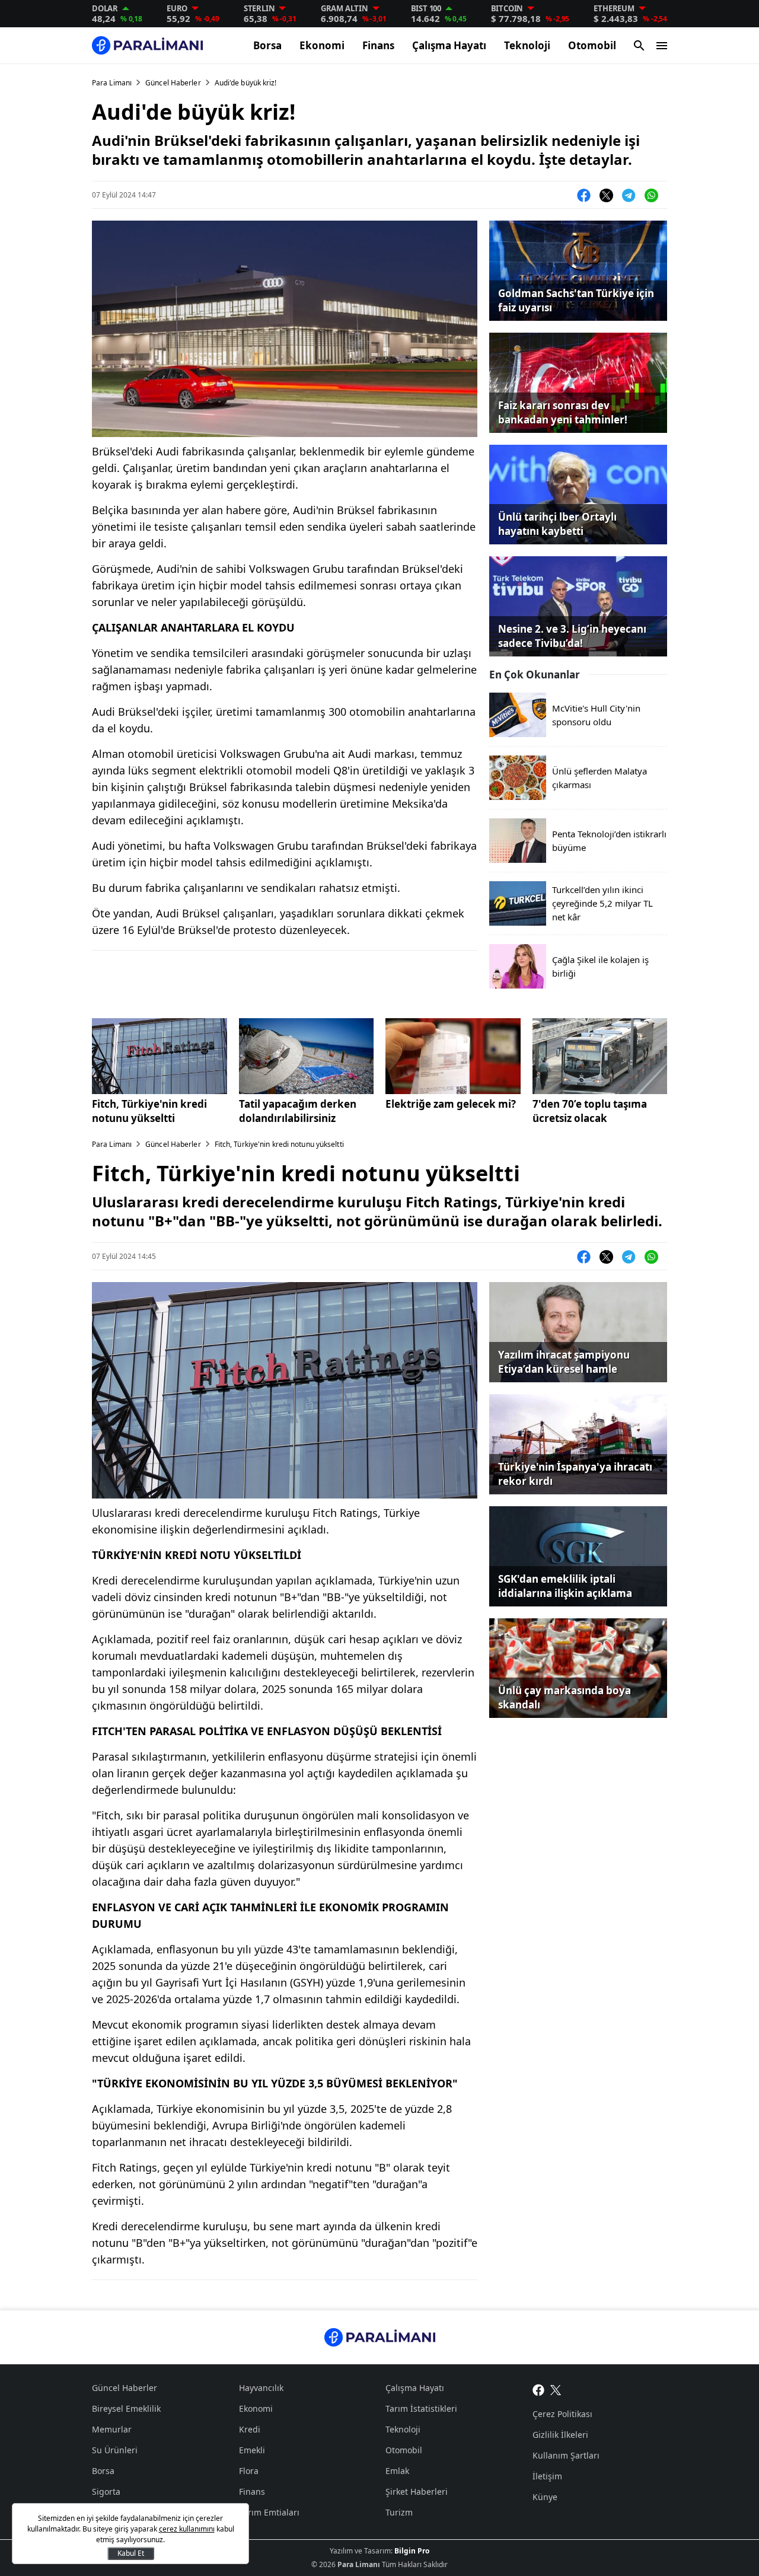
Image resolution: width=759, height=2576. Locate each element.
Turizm (399, 2512)
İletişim (547, 2476)
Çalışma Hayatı (449, 45)
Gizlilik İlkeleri (560, 2435)
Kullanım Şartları (566, 2455)
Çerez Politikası (562, 2414)
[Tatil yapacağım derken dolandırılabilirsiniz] (307, 1056)
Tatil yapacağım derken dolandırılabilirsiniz (298, 1111)
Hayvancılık (261, 2388)
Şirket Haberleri (417, 2491)
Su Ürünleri (115, 2450)
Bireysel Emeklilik (126, 2408)
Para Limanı (112, 83)
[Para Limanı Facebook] (538, 2389)
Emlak (397, 2471)
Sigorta (106, 2491)
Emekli (252, 2450)
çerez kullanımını (187, 2529)
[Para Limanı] (147, 45)
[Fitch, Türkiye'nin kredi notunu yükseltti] (160, 1056)
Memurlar (112, 2429)
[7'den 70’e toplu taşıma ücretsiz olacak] (600, 1056)
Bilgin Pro (412, 2551)
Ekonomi (322, 45)
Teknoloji (527, 45)
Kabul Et (131, 2553)
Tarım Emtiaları (269, 2512)
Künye (545, 2497)
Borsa (267, 45)
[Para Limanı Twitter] (556, 2389)
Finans (378, 45)
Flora (249, 2471)
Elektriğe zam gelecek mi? (451, 1104)
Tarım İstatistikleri (421, 2408)
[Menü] (662, 46)
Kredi (250, 2429)
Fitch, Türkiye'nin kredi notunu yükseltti (149, 1111)
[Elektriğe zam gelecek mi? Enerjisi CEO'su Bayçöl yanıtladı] (453, 1056)
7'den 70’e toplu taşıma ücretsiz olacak (590, 1111)
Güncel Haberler (173, 83)
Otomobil (592, 45)
